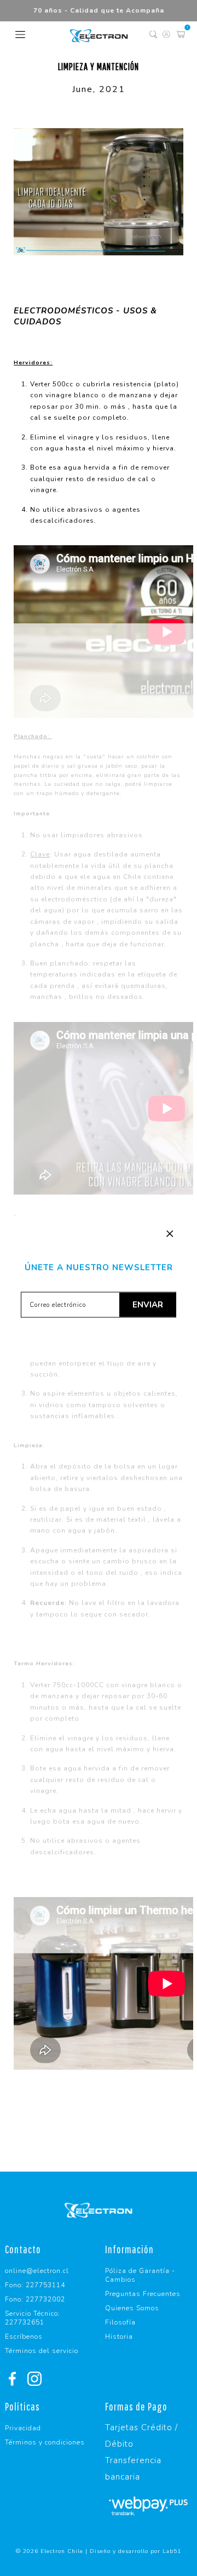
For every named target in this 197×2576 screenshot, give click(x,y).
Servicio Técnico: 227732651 (33, 2318)
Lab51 (172, 2551)
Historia (119, 2337)
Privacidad (23, 2428)
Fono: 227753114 (35, 2285)
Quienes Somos (132, 2308)
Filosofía (120, 2322)
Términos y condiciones (45, 2442)
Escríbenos (24, 2337)
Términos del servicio (42, 2351)
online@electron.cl (37, 2271)
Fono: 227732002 (35, 2299)
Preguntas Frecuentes (143, 2294)
